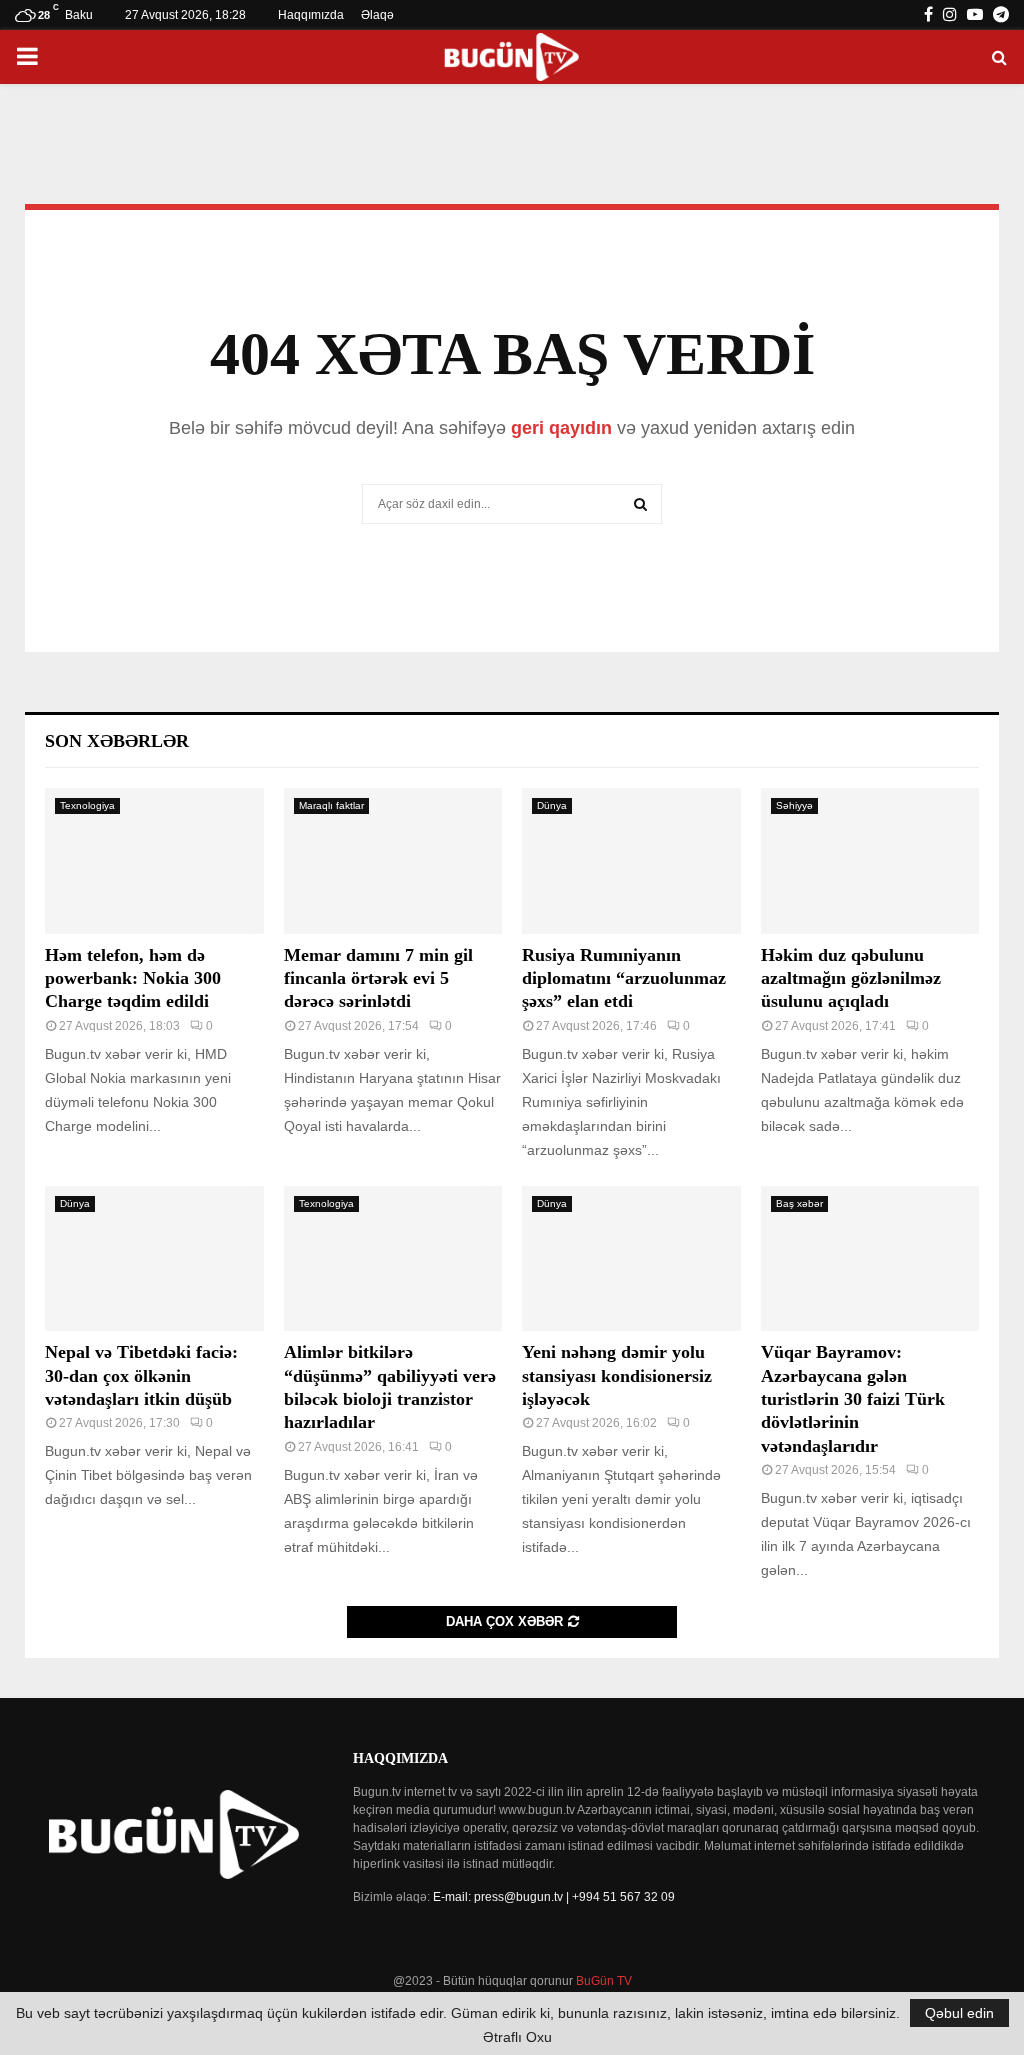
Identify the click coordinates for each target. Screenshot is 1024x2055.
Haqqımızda (311, 15)
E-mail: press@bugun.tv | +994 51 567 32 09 (554, 1897)
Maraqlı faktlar (331, 805)
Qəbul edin (959, 2013)
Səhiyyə (794, 805)
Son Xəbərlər (117, 741)
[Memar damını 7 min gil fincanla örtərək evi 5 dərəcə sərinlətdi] (393, 861)
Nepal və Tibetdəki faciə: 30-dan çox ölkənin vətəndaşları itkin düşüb (141, 1375)
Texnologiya (87, 805)
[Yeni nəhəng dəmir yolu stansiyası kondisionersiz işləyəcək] (631, 1259)
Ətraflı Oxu (517, 2037)
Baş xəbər (799, 1203)
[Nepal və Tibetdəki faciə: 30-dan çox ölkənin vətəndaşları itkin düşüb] (154, 1259)
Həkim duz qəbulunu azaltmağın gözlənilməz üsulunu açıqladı (851, 978)
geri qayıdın (561, 428)
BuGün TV (604, 1981)
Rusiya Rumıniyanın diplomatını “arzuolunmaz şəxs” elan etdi (624, 978)
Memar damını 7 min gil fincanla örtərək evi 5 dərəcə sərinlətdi (378, 978)
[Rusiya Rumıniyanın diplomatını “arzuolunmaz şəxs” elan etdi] (631, 861)
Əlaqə (377, 15)
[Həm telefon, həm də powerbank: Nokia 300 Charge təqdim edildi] (154, 861)
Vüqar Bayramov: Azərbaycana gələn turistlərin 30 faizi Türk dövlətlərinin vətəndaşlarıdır (853, 1399)
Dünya (552, 805)
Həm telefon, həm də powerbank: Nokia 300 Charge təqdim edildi (133, 978)
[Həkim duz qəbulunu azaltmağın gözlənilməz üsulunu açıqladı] (870, 861)
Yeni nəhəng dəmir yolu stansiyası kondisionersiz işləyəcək (617, 1375)
